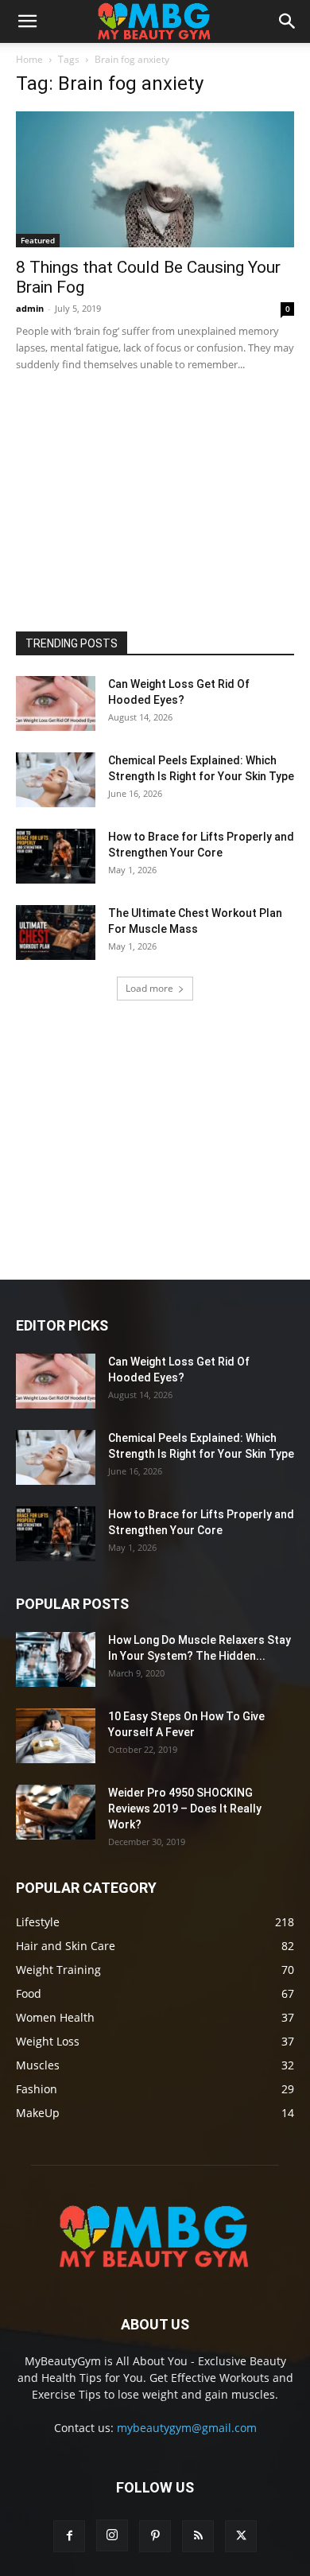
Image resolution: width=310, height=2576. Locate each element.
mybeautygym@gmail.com (187, 2428)
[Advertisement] (135, 498)
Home (29, 59)
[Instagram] (112, 2535)
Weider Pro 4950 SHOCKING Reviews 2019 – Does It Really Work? (185, 1809)
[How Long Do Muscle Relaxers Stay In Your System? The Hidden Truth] (56, 1659)
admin (30, 308)
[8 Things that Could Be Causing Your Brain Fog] (155, 179)
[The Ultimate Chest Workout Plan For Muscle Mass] (56, 932)
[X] (241, 2536)
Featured (38, 240)
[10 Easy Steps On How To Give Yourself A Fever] (56, 1736)
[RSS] (198, 2536)
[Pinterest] (155, 2536)
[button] (27, 21)
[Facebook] (69, 2536)
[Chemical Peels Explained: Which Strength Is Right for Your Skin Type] (56, 780)
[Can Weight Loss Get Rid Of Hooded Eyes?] (56, 703)
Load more (149, 988)
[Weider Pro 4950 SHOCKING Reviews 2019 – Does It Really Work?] (56, 1812)
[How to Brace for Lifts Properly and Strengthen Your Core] (56, 856)
